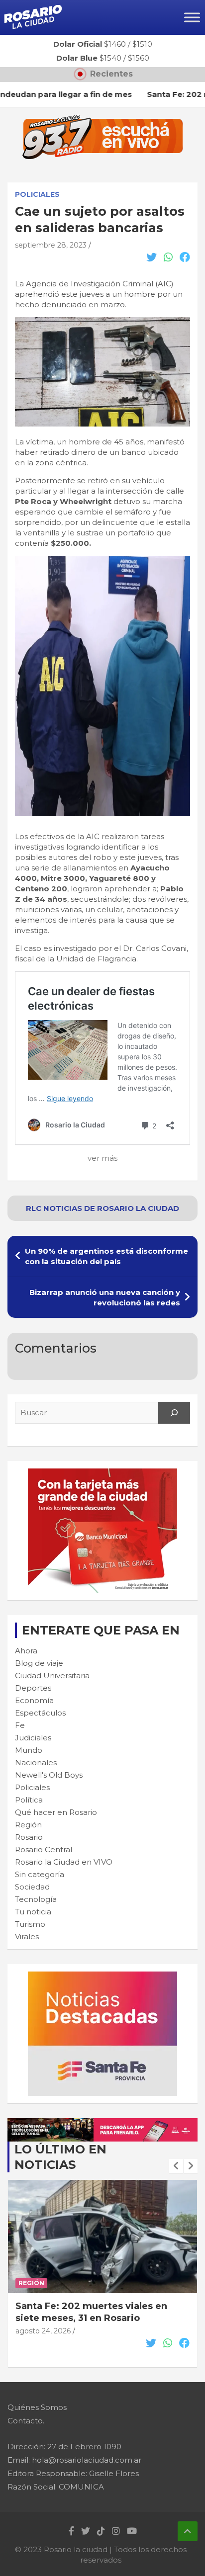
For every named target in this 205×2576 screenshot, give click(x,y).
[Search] (174, 1413)
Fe (20, 1725)
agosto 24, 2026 (43, 2331)
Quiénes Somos (37, 2407)
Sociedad (32, 1887)
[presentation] (176, 2166)
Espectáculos (40, 1713)
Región (28, 1825)
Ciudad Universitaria (52, 1675)
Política (29, 1800)
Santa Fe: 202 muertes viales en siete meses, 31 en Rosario (91, 2312)
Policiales (37, 194)
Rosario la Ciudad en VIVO (64, 1862)
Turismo (30, 1924)
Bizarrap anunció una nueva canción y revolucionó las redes (105, 1297)
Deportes (33, 1688)
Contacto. (26, 2421)
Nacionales (36, 1762)
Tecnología (36, 1899)
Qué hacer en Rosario (56, 1812)
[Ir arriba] (188, 2531)
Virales (27, 1936)
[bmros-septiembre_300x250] (102, 1474)
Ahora (26, 1651)
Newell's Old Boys (49, 1775)
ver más (102, 1158)
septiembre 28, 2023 (51, 245)
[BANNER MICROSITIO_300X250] (102, 1977)
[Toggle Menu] (192, 17)
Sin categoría (40, 1874)
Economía (34, 1700)
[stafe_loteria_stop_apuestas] (102, 2123)
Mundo (29, 1750)
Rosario (29, 1837)
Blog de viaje (39, 1663)
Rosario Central (44, 1849)
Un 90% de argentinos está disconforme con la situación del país (106, 1256)
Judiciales (33, 1738)
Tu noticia (33, 1912)
